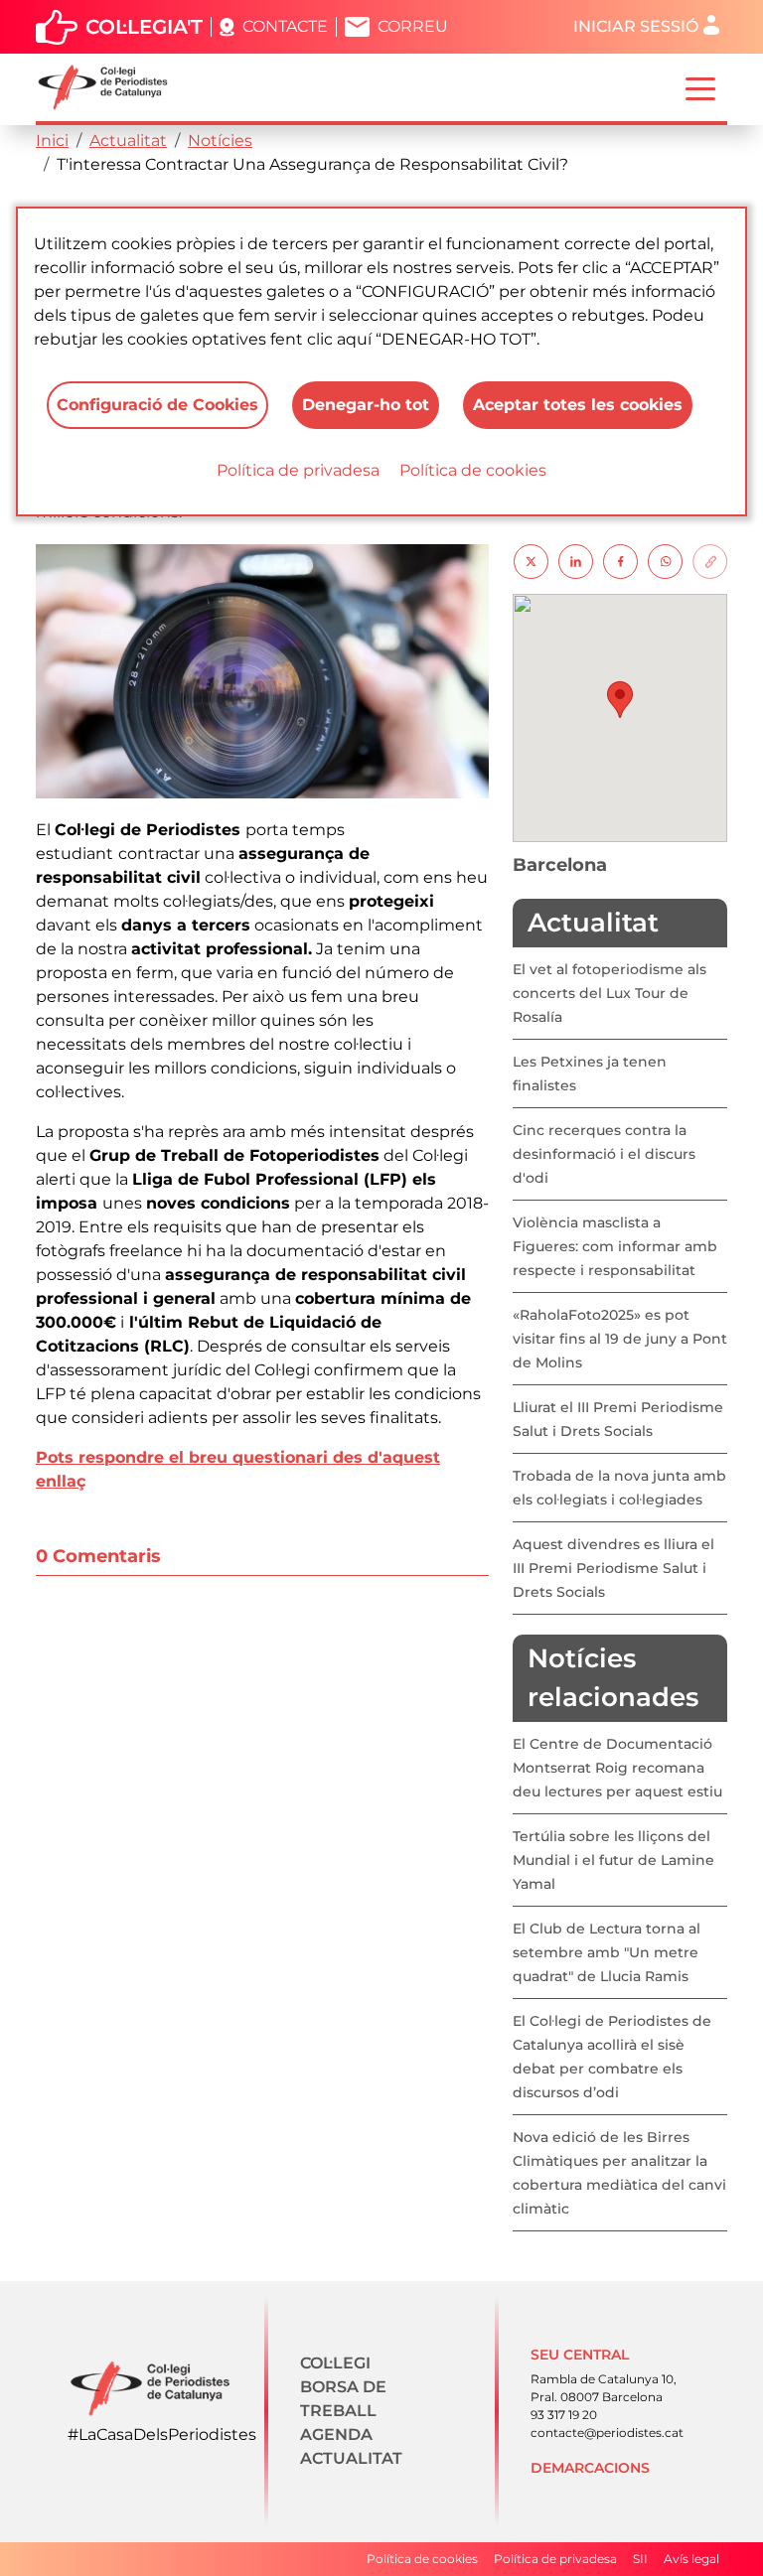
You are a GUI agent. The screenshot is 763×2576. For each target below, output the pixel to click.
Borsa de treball (343, 2399)
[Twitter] (531, 561)
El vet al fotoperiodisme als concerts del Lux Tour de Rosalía (610, 993)
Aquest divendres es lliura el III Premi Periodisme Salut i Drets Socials (613, 1568)
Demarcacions (590, 2468)
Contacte (285, 26)
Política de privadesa (298, 470)
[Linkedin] (576, 561)
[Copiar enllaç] (710, 561)
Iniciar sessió (636, 26)
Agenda (336, 2434)
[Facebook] (620, 561)
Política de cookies (473, 470)
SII (640, 2559)
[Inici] (111, 87)
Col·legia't (144, 27)
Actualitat (128, 141)
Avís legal (691, 2559)
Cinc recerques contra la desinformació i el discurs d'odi (604, 1154)
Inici (52, 141)
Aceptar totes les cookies (578, 405)
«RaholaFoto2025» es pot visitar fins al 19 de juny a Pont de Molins (620, 1339)
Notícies (220, 141)
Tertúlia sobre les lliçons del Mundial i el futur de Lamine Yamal (613, 1860)
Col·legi (335, 2363)
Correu (413, 26)
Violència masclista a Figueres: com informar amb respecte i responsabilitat (615, 1246)
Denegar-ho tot (366, 405)
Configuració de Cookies (157, 405)
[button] (620, 700)
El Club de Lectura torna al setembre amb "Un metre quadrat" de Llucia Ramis (607, 1952)
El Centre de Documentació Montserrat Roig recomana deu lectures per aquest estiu (617, 1768)
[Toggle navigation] (700, 87)
